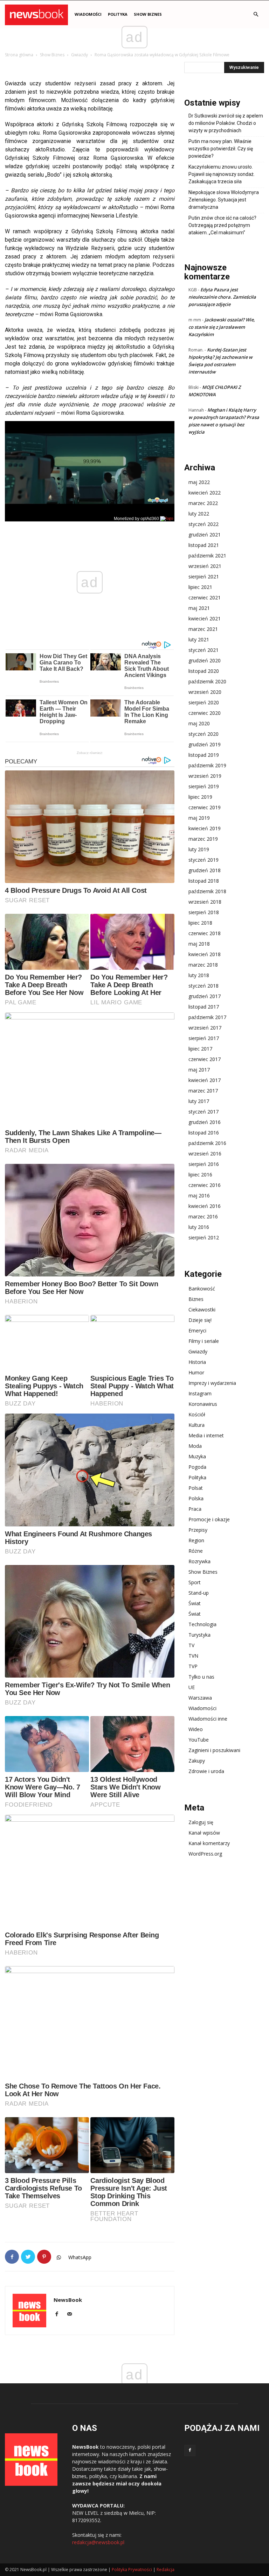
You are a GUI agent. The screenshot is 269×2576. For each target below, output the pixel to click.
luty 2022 (199, 514)
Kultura (196, 1425)
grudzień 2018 (205, 870)
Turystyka (199, 1635)
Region (196, 1540)
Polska (196, 1498)
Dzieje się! (200, 1320)
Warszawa (200, 1698)
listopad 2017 (204, 1007)
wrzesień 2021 (205, 566)
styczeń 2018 (204, 986)
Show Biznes (148, 14)
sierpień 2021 (204, 577)
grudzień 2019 (205, 744)
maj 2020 (199, 723)
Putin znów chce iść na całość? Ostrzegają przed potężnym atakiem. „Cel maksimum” (222, 225)
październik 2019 (207, 765)
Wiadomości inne (208, 1719)
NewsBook (68, 2300)
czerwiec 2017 (205, 1059)
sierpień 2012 (204, 1237)
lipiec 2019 (200, 797)
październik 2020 (207, 681)
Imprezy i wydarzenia (212, 1383)
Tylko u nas (201, 1677)
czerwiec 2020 (205, 713)
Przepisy (198, 1530)
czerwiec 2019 (205, 807)
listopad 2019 (204, 755)
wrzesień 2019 (205, 776)
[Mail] (72, 2314)
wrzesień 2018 (205, 902)
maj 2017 (199, 1070)
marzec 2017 (203, 1091)
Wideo (196, 1729)
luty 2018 (199, 975)
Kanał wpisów (204, 1833)
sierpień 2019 (204, 786)
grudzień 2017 (205, 996)
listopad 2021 (204, 545)
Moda (195, 1446)
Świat (195, 1603)
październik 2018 (207, 891)
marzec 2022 (203, 503)
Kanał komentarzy (209, 1843)
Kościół (197, 1414)
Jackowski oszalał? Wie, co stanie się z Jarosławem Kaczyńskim (222, 327)
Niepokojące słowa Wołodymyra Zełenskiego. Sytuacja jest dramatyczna (224, 200)
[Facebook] (59, 2314)
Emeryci (197, 1330)
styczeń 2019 (204, 860)
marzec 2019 (203, 839)
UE (192, 1687)
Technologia (202, 1624)
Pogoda (197, 1467)
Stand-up (199, 1593)
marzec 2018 (203, 965)
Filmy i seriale (204, 1341)
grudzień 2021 (205, 535)
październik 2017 (207, 1017)
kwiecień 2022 (205, 493)
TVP (193, 1666)
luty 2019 (199, 849)
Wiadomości (202, 1708)
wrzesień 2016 (205, 1154)
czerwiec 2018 (205, 933)
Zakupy (197, 1761)
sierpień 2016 (204, 1164)
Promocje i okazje (209, 1519)
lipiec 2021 (200, 587)
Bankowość (202, 1289)
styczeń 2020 (204, 734)
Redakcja (165, 2570)
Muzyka (197, 1456)
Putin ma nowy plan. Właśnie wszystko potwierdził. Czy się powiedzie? (221, 149)
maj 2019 (199, 818)
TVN (193, 1656)
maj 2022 (199, 482)
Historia (197, 1362)
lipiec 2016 (200, 1175)
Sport (195, 1582)
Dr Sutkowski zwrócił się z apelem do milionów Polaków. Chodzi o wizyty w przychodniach (226, 123)
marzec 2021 (203, 629)
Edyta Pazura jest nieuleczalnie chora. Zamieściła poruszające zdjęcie (222, 297)
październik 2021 (207, 556)
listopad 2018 (204, 881)
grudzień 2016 (205, 1122)
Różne (196, 1551)
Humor (196, 1372)
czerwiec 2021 (205, 597)
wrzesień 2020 (205, 692)
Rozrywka (199, 1561)
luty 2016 (199, 1227)
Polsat (196, 1488)
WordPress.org (205, 1854)
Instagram (200, 1393)
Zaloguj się (201, 1822)
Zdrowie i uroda (206, 1771)
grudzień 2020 (205, 660)
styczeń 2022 (204, 524)
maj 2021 (199, 608)
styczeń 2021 (204, 650)
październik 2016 (207, 1143)
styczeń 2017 (204, 1112)
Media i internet (206, 1435)
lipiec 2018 (200, 923)
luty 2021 (199, 639)
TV (191, 1645)
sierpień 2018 (204, 912)
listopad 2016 (204, 1133)
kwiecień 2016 (205, 1206)
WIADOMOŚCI (88, 14)
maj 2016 (199, 1196)
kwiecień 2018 (205, 954)
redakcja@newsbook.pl (98, 2542)
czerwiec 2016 (205, 1185)
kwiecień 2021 (205, 618)
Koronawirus (203, 1404)
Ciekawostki (202, 1310)
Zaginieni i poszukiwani (214, 1750)
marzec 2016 (203, 1216)
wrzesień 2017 (205, 1028)
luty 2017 (199, 1101)
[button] (256, 15)
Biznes (196, 1299)
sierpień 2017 (204, 1038)
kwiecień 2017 (205, 1080)
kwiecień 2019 (205, 828)
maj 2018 (199, 944)
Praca (195, 1509)
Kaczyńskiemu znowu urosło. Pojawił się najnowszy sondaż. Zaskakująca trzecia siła (222, 174)
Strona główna (19, 55)
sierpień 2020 (204, 702)
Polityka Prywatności (132, 2570)
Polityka (118, 14)
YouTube (199, 1740)
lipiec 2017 (200, 1049)
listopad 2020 (204, 671)
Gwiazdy (80, 55)
